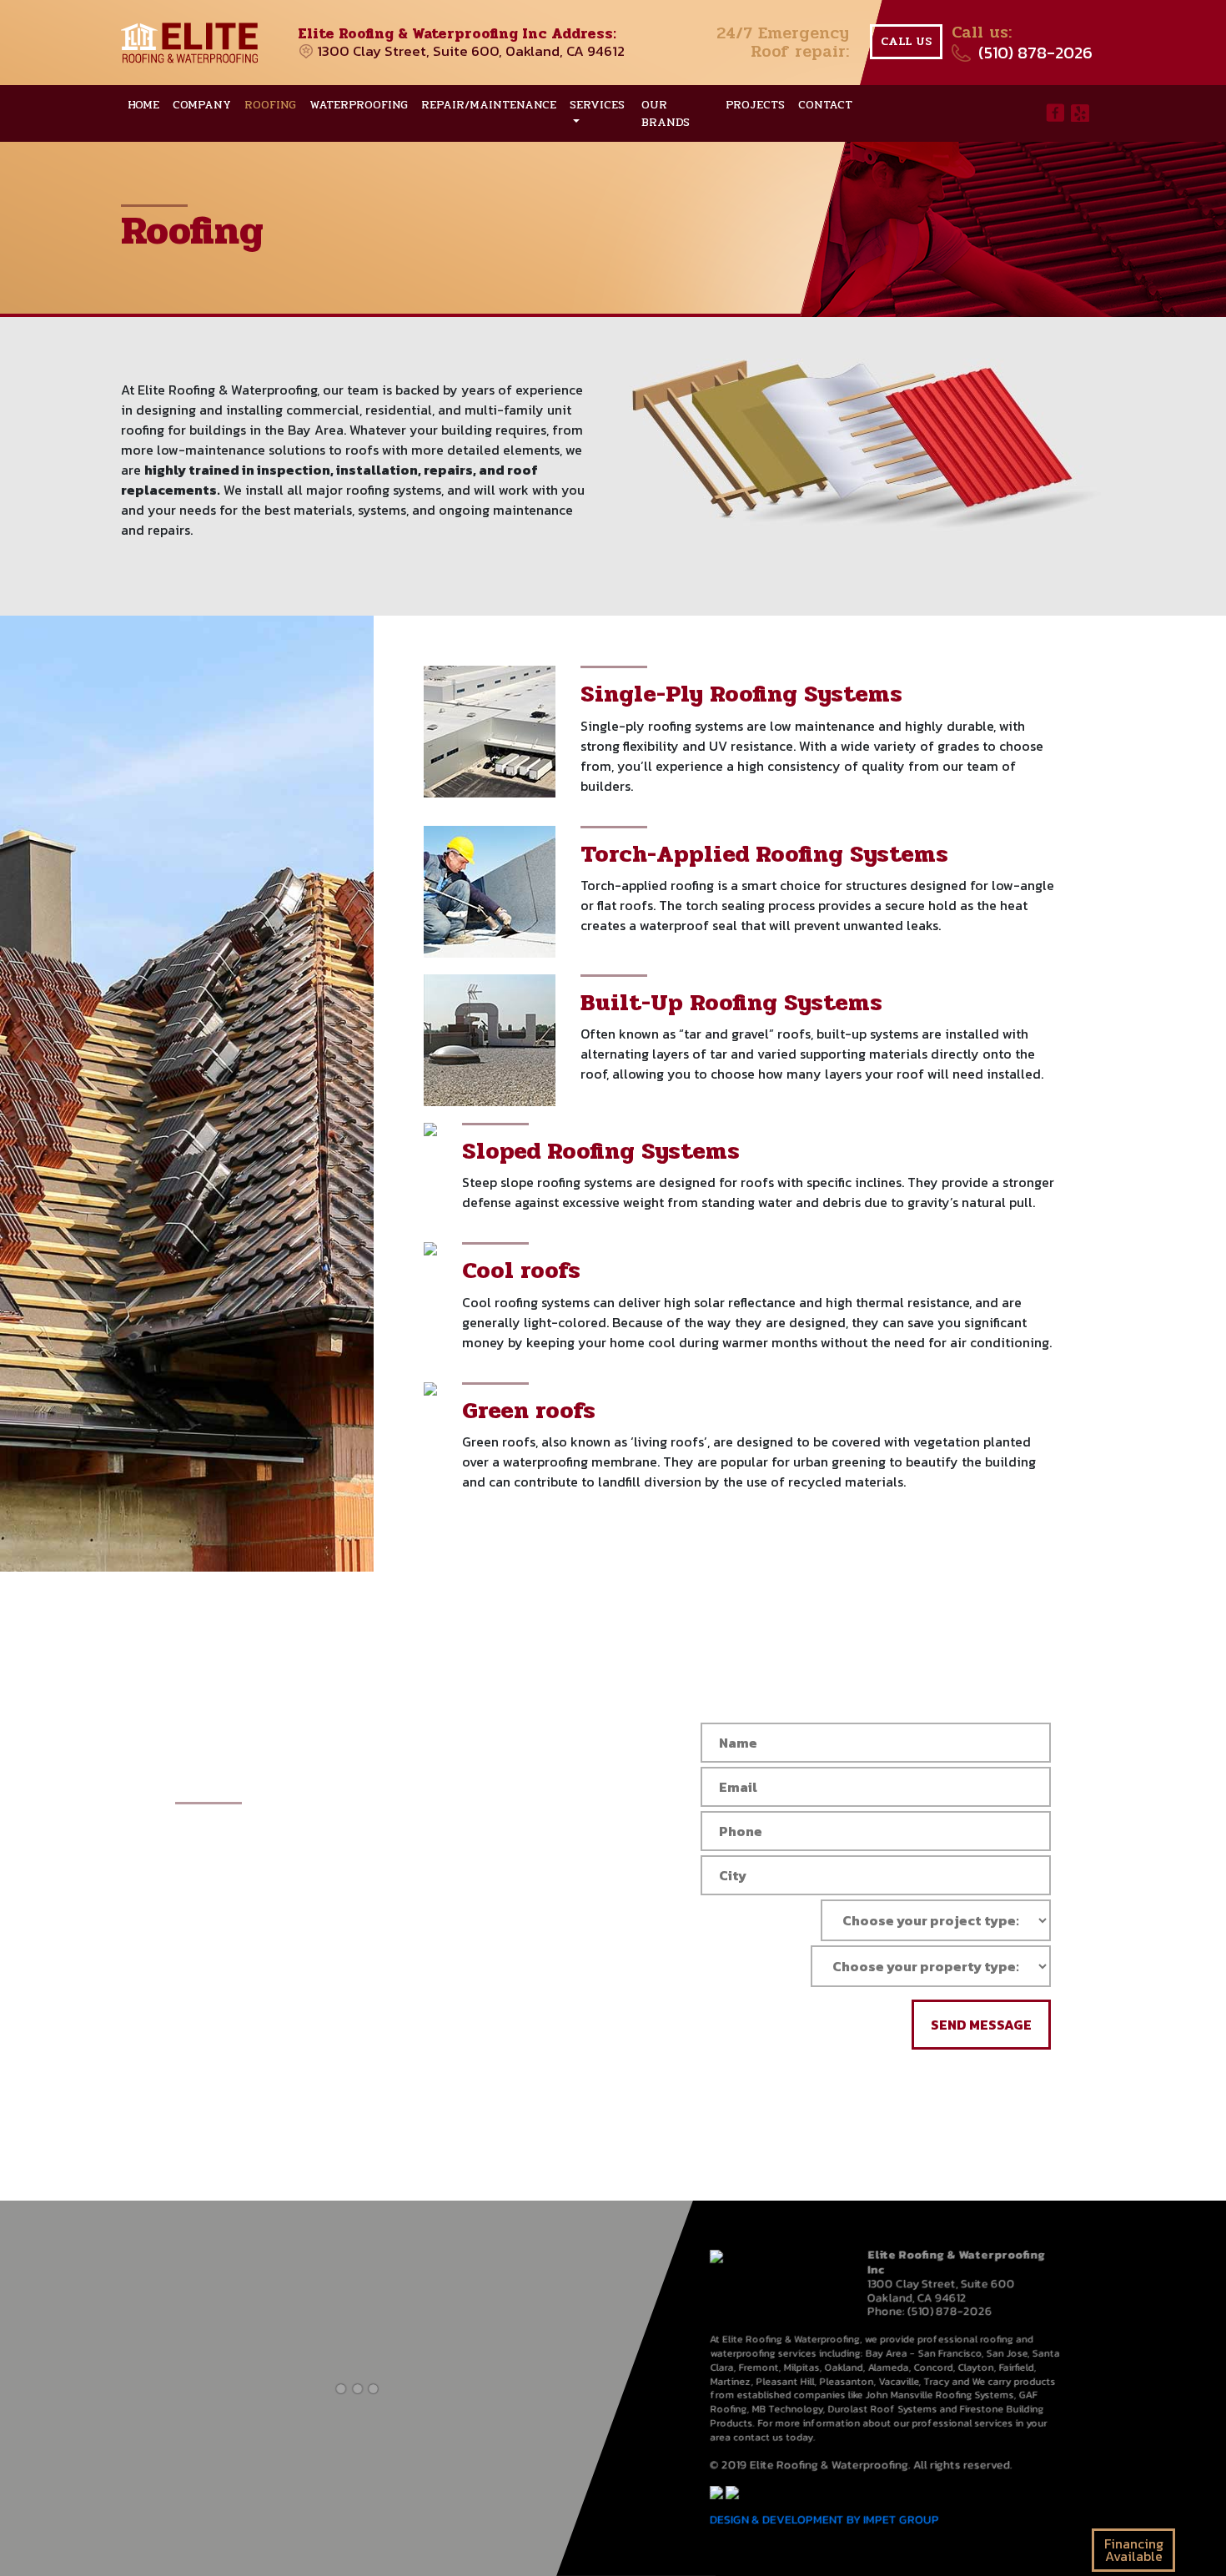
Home (143, 105)
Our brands (666, 113)
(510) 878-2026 (1035, 53)
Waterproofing (359, 105)
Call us (906, 41)
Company (202, 105)
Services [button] (597, 105)
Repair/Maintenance (489, 105)
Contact (825, 105)
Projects (755, 105)
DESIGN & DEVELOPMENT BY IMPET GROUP (825, 2520)
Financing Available (1134, 2550)
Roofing (270, 105)
